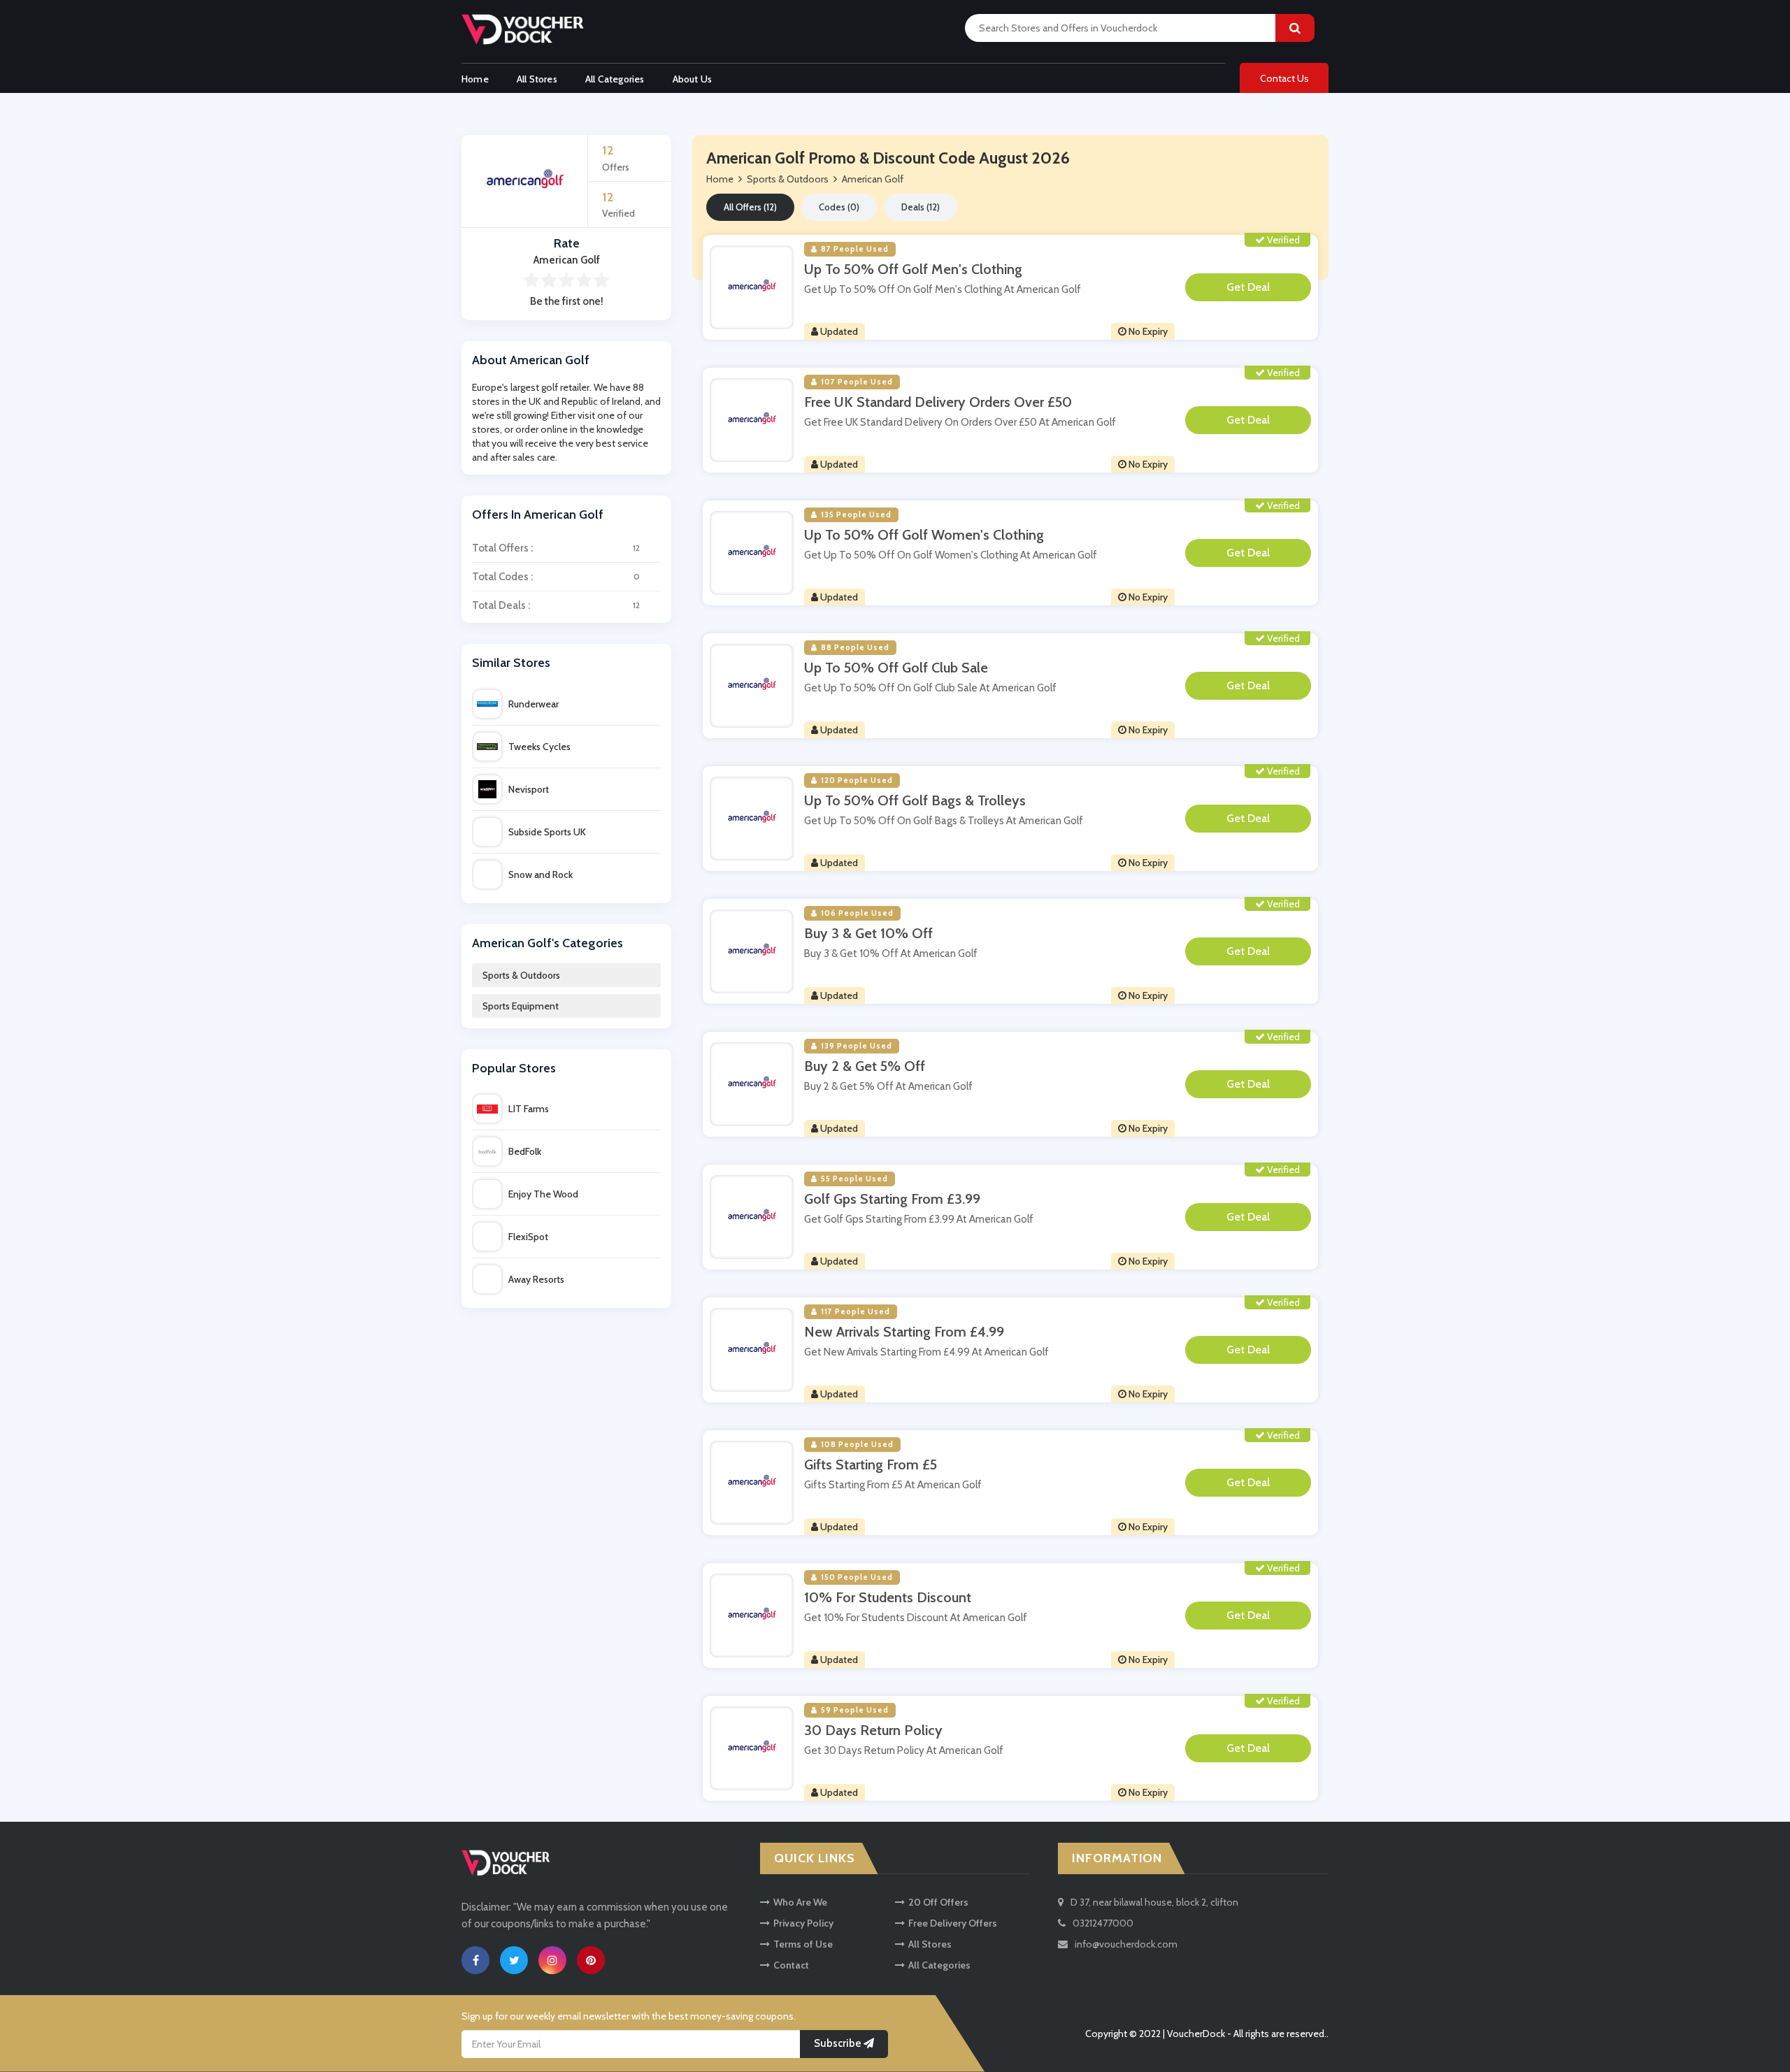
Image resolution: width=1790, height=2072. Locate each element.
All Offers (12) (750, 207)
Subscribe (839, 2043)
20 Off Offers (938, 1902)
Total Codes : (556, 577)
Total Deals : (556, 605)
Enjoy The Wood (543, 1194)
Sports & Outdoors (521, 975)
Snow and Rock (540, 875)
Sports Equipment (521, 1006)
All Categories (615, 79)
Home (475, 79)
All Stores (537, 79)
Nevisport (529, 789)
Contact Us (1284, 78)
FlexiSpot (528, 1237)
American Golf (873, 179)
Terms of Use (803, 1944)
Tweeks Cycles (539, 747)
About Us (693, 79)
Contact (791, 1965)
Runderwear (534, 704)
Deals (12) (921, 207)
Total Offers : (556, 548)
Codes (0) (839, 207)
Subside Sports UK (547, 832)
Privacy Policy (803, 1923)
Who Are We (800, 1902)
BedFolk (525, 1151)
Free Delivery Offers (953, 1923)
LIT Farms (529, 1109)
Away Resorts (536, 1279)
